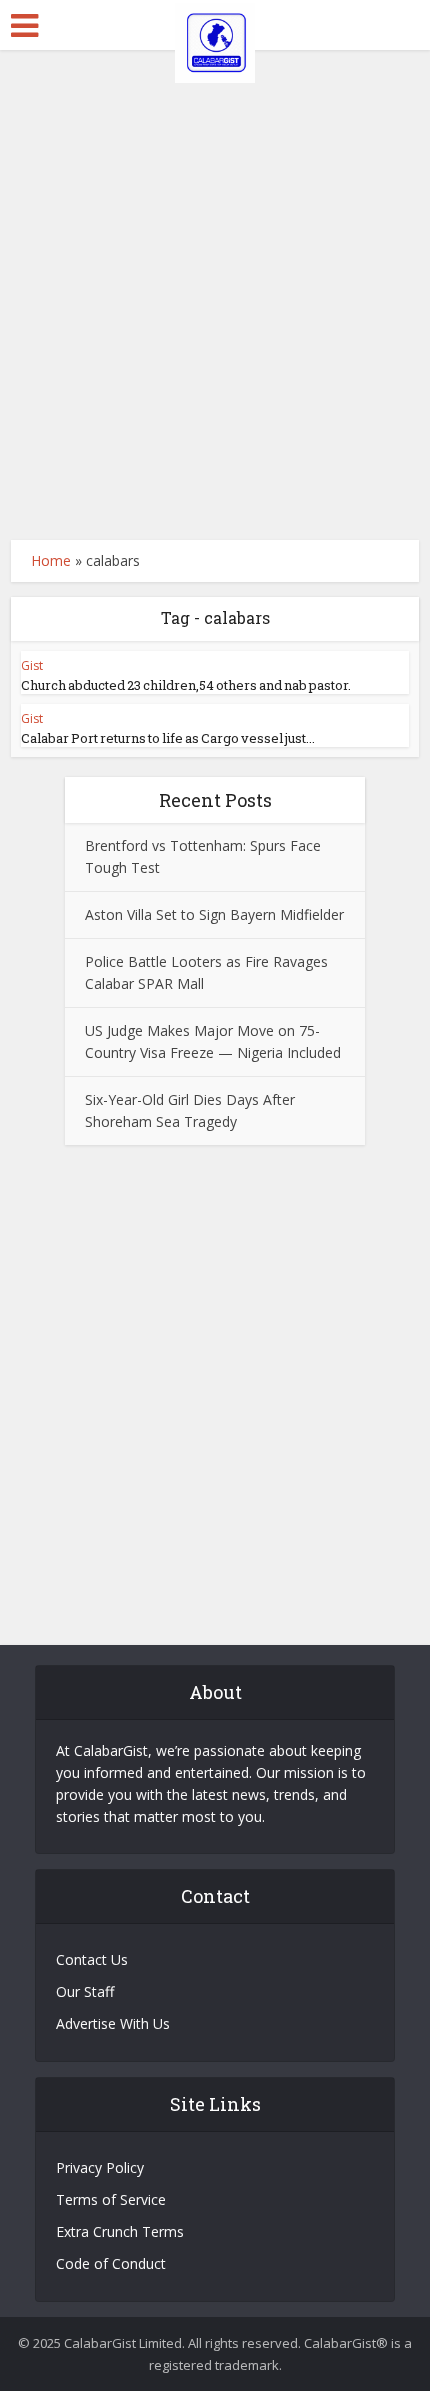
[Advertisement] (215, 295)
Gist (32, 665)
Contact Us (92, 1959)
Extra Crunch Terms (120, 2231)
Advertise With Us (113, 2023)
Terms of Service (111, 2199)
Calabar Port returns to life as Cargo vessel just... (168, 738)
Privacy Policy (100, 2167)
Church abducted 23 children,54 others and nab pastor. (186, 685)
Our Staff (85, 1991)
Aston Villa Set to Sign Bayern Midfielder (214, 914)
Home (51, 560)
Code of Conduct (111, 2263)
